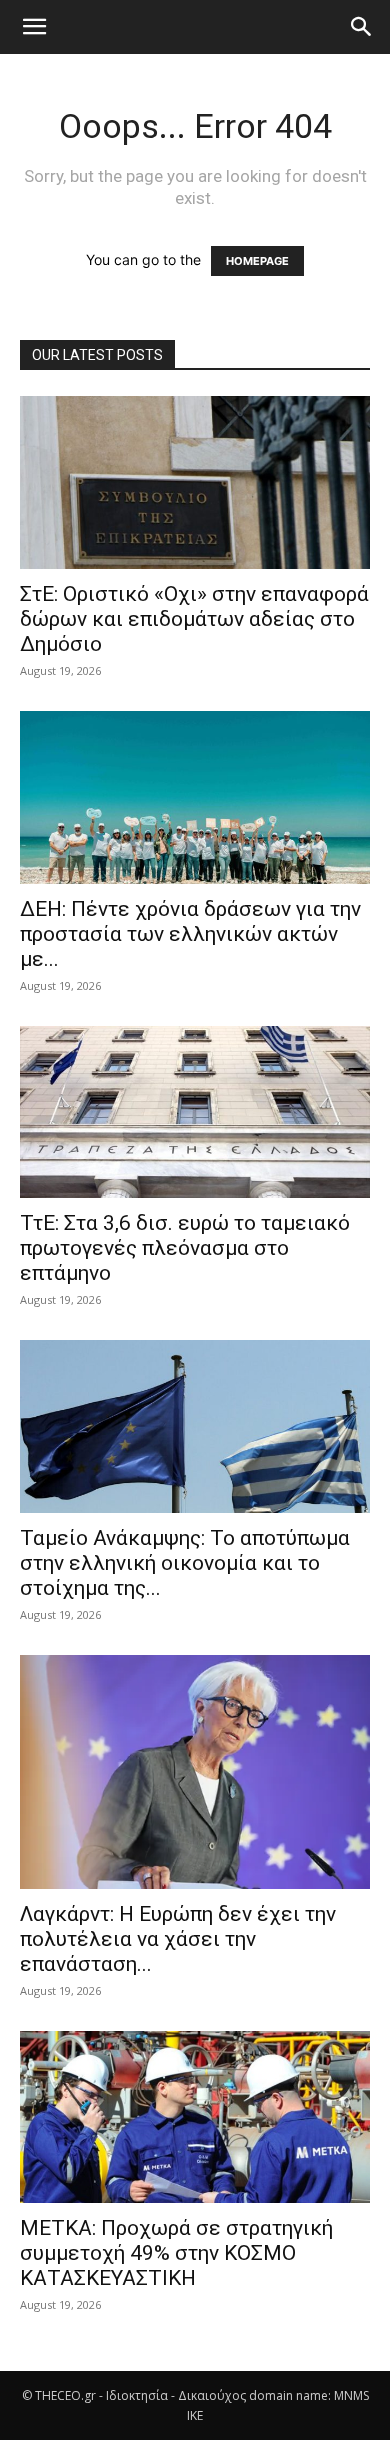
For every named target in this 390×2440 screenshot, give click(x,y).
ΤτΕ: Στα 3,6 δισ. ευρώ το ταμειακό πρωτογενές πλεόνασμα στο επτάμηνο (185, 1248)
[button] (34, 27)
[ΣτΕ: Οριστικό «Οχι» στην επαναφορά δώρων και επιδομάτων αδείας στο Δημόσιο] (195, 482)
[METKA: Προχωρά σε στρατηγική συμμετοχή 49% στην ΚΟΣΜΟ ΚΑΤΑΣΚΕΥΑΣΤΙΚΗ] (195, 2117)
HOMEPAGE (257, 261)
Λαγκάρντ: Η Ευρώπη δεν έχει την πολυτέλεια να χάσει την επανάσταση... (178, 1939)
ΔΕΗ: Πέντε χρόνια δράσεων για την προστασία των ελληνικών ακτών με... (190, 934)
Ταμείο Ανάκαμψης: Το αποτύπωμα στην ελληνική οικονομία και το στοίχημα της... (185, 1563)
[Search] (362, 27)
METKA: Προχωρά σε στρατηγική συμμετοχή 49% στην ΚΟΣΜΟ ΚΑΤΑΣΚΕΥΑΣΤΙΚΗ (176, 2253)
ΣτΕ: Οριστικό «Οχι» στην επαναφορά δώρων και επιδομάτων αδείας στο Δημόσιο (194, 619)
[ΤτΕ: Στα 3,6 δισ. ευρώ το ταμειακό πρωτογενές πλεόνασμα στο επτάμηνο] (195, 1112)
